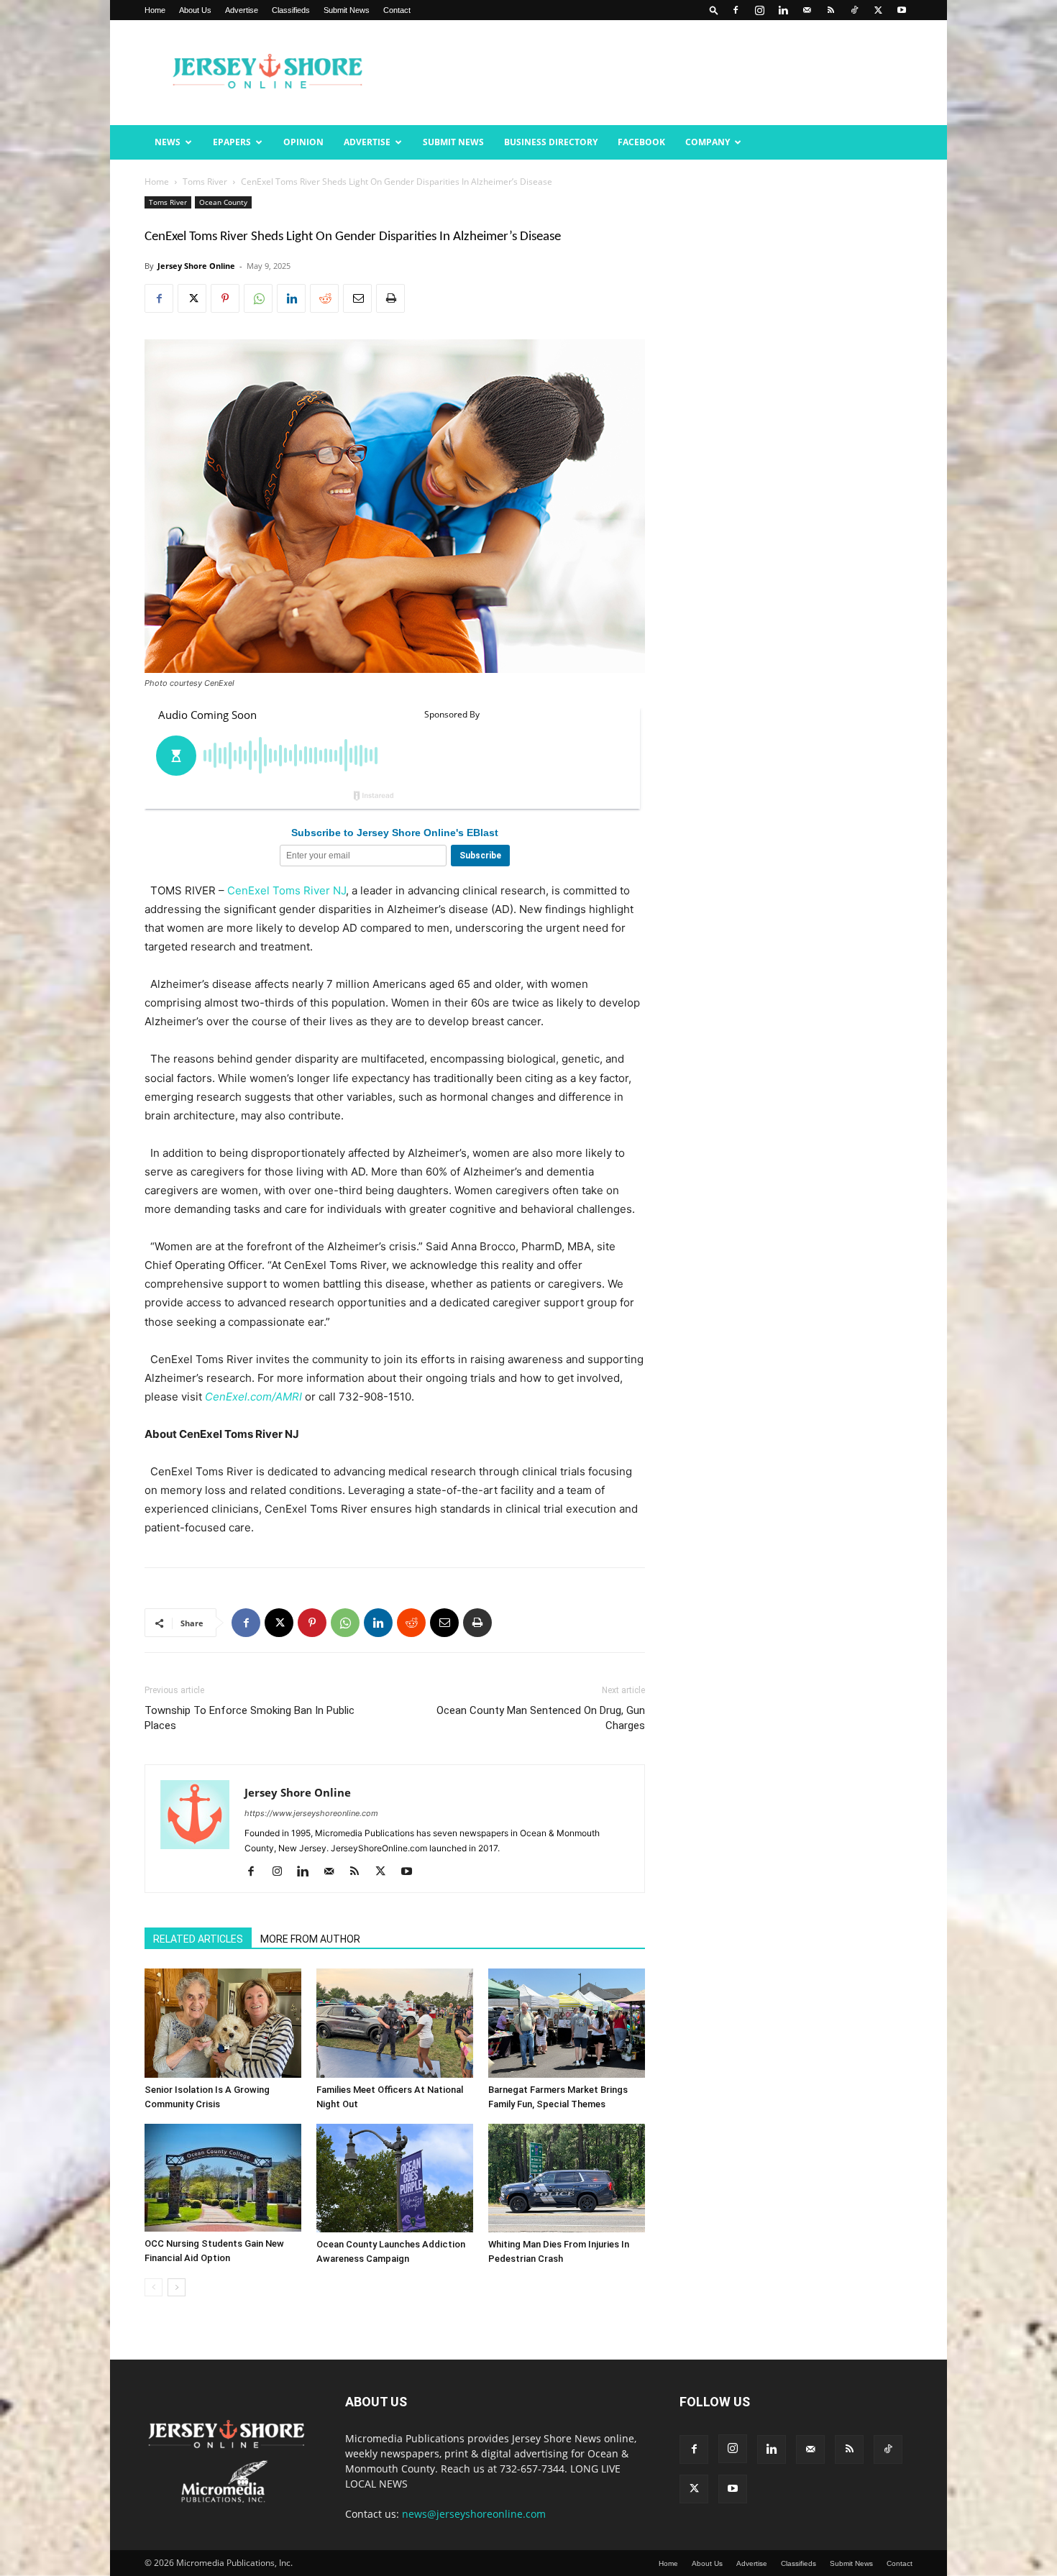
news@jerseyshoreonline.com (474, 2514)
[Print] (390, 298)
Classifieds (291, 10)
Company (708, 142)
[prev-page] (154, 2287)
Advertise (242, 10)
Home (155, 10)
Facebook (641, 142)
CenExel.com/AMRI (253, 1397)
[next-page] (177, 2287)
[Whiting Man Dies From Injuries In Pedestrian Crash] (567, 2178)
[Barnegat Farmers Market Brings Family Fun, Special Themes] (567, 2023)
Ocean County (223, 202)
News (168, 142)
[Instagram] (759, 10)
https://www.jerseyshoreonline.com (311, 1813)
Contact (397, 10)
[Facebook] (736, 10)
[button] (714, 10)
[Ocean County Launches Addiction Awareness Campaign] (395, 2178)
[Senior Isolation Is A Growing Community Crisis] (223, 2023)
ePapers (232, 142)
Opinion (303, 142)
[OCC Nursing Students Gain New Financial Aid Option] (223, 2178)
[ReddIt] (324, 298)
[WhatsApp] (258, 298)
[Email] (357, 298)
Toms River (205, 182)
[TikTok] (854, 10)
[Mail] (807, 10)
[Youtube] (902, 10)
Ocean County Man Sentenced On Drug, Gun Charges (541, 1718)
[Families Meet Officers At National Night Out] (395, 2023)
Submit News (347, 10)
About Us (195, 10)
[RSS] (830, 10)
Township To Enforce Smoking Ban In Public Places (250, 1718)
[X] (878, 10)
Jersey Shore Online (196, 266)
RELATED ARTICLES (198, 1939)
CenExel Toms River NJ (287, 890)
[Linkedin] (783, 10)
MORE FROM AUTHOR (310, 1939)
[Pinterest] (225, 298)
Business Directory (551, 142)
